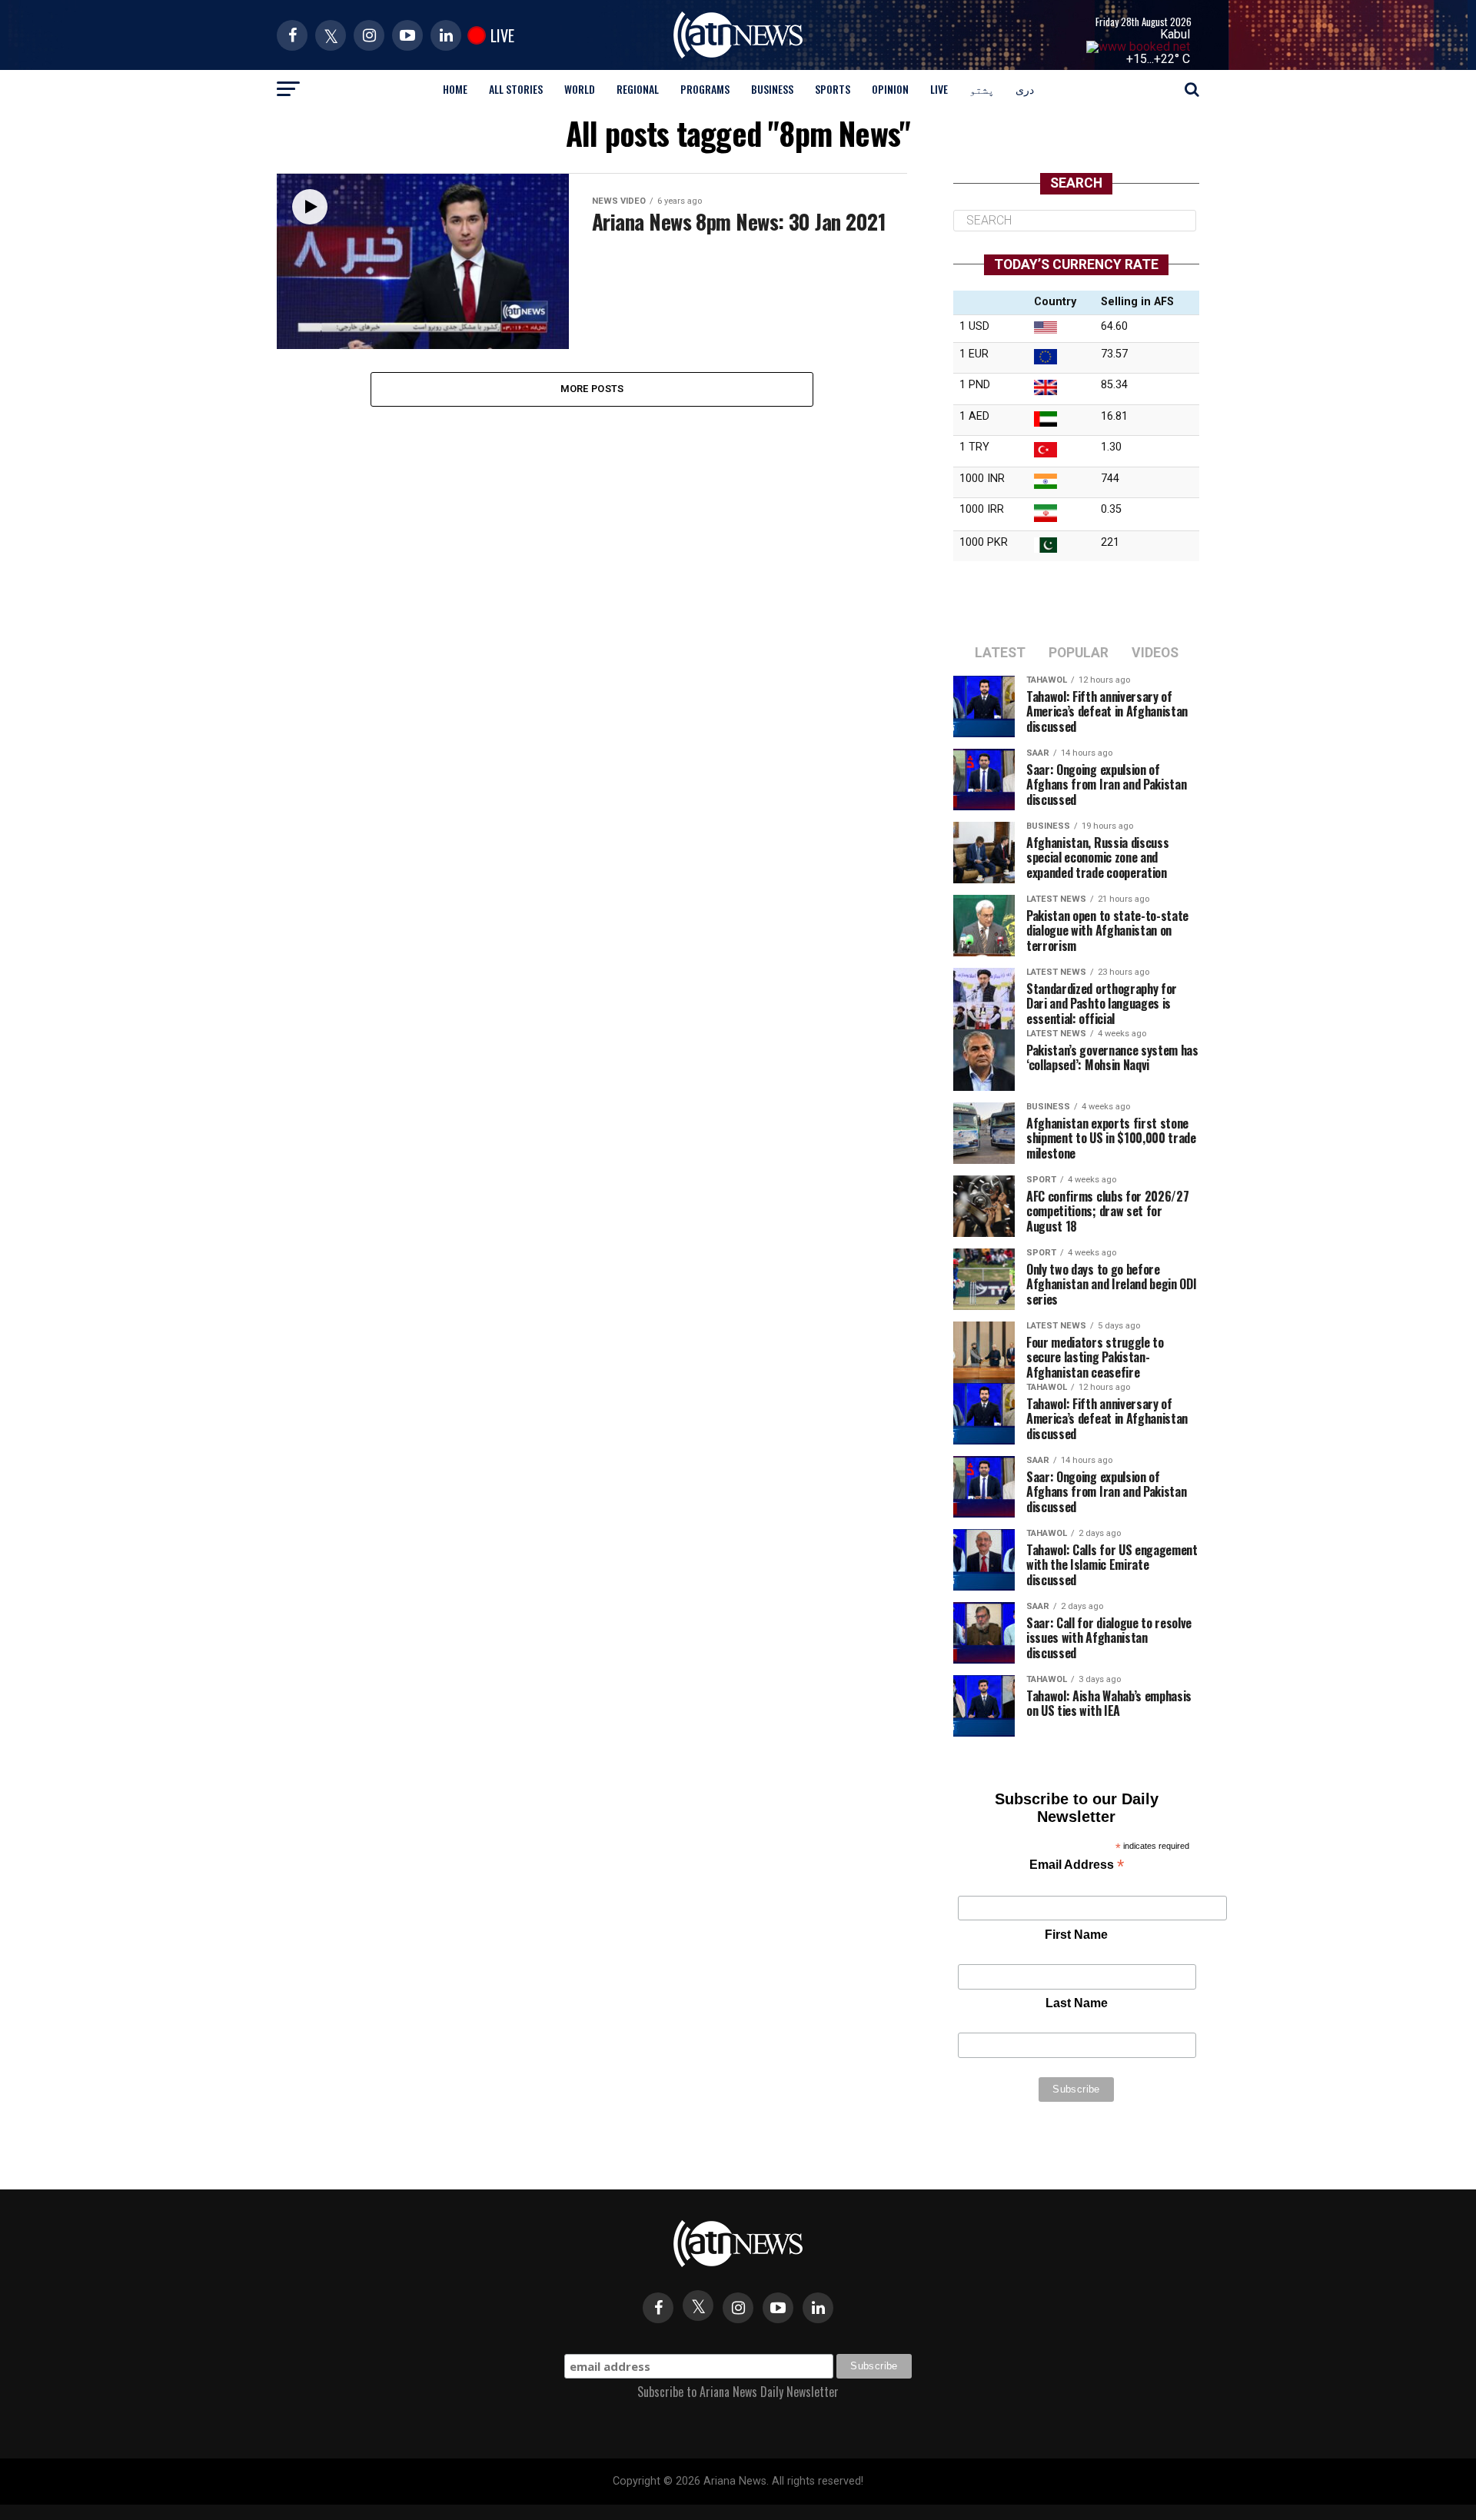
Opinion (890, 89)
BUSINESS (772, 89)
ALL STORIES (516, 89)
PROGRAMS (705, 89)
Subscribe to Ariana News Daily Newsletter (738, 2392)
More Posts (592, 389)
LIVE (939, 89)
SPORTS (833, 89)
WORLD (580, 89)
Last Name (1077, 2003)
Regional (638, 89)
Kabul (1175, 34)
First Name (1076, 1935)
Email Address (1077, 1866)
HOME (455, 89)
